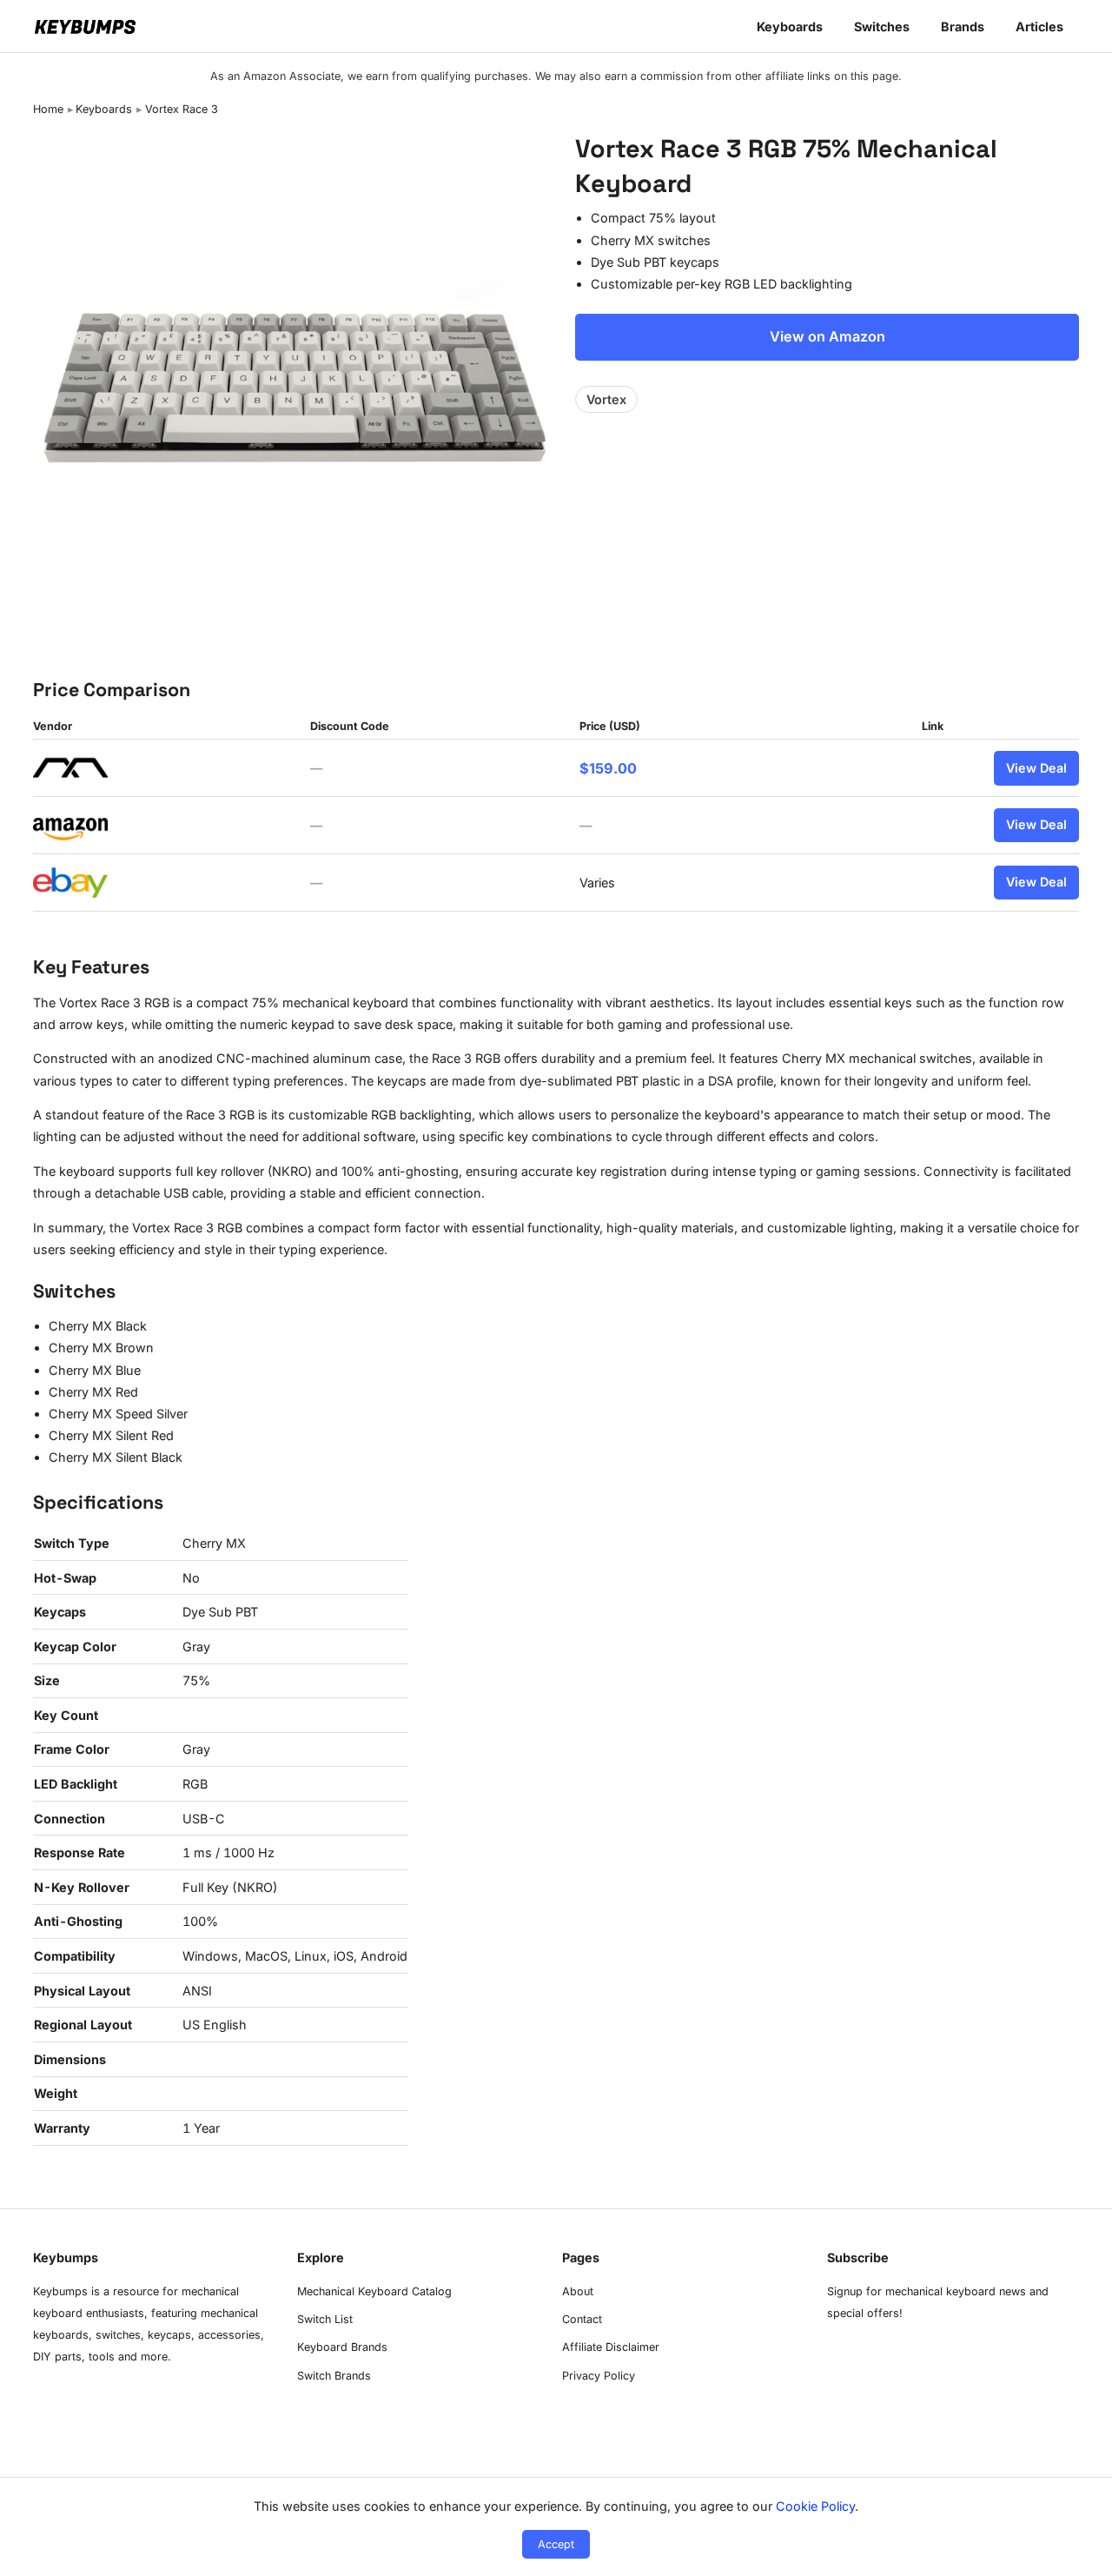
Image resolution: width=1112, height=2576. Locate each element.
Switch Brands (334, 2376)
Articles (1039, 27)
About (578, 2291)
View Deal (1036, 768)
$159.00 (608, 768)
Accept (556, 2544)
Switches (882, 27)
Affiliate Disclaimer (611, 2347)
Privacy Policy (599, 2376)
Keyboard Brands (342, 2347)
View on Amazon (827, 336)
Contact (582, 2319)
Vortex (606, 399)
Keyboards (790, 27)
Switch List (325, 2319)
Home (48, 109)
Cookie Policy (815, 2506)
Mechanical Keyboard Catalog (374, 2291)
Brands (963, 27)
